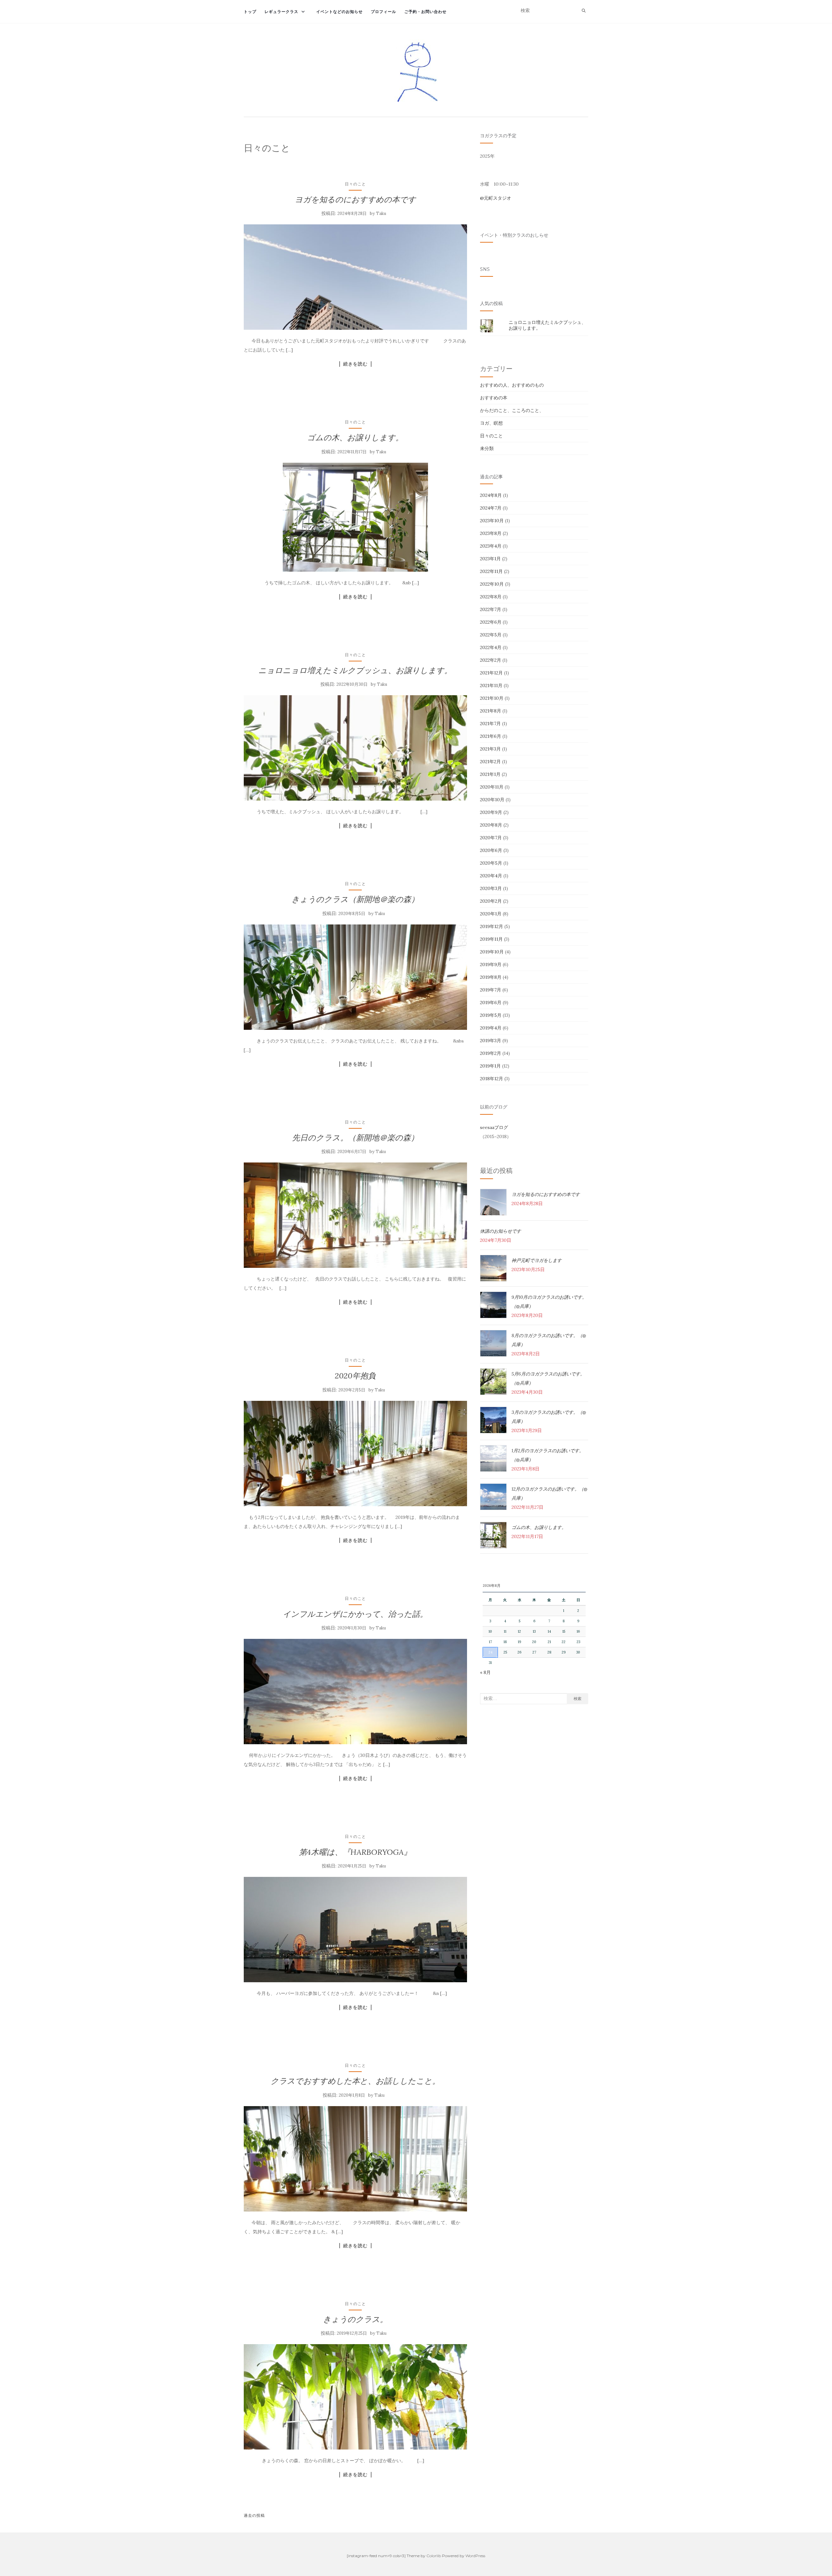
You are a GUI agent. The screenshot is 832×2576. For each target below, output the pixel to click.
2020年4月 (491, 876)
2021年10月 (492, 698)
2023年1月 (490, 559)
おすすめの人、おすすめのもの (512, 385)
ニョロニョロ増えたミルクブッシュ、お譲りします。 (355, 670)
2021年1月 (490, 774)
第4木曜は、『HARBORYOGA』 (355, 1852)
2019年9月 (491, 964)
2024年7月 (491, 508)
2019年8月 (491, 977)
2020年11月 (492, 787)
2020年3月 (491, 888)
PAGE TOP (809, 2493)
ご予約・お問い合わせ (425, 12)
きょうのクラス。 (355, 2319)
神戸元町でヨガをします (537, 1260)
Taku (381, 213)
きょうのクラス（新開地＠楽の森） (355, 899)
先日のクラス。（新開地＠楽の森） (355, 1138)
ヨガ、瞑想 (491, 423)
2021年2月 (490, 762)
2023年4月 (491, 546)
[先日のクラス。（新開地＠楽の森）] (355, 1215)
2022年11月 (491, 571)
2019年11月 (491, 939)
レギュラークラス (281, 12)
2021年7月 (490, 724)
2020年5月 (491, 863)
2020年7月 (491, 838)
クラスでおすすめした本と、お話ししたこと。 (355, 2081)
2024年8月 (491, 495)
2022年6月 (491, 622)
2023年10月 (492, 521)
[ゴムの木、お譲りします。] (355, 517)
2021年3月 (490, 749)
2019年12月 (492, 926)
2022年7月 (491, 609)
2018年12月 (492, 1079)
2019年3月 (491, 1041)
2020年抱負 (355, 1376)
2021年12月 (491, 673)
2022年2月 (491, 660)
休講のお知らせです (500, 1231)
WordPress (475, 2556)
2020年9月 (491, 812)
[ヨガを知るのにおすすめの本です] (355, 277)
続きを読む (355, 364)
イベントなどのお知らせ (339, 12)
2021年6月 (491, 736)
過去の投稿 (254, 2515)
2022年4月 (491, 647)
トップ (250, 12)
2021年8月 (491, 711)
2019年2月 (491, 1053)
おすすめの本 (494, 398)
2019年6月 (491, 1003)
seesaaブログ (494, 1127)
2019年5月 (491, 1015)
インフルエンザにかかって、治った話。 (355, 1614)
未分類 (487, 448)
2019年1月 (490, 1066)
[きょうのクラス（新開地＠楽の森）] (355, 977)
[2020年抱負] (355, 1454)
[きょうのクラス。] (355, 2397)
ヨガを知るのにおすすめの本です (355, 199)
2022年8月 (491, 597)
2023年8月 (491, 533)
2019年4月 (491, 1028)
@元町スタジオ (496, 198)
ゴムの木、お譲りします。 (355, 438)
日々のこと (355, 184)
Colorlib (434, 2556)
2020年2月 (491, 901)
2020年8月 (491, 825)
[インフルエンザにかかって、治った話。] (355, 1692)
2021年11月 (491, 685)
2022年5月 (491, 635)
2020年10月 (492, 800)
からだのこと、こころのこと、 (512, 410)
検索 (578, 1699)
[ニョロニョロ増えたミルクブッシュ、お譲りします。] (355, 748)
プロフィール (383, 12)
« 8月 (485, 1672)
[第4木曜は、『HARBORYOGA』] (355, 1930)
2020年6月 (491, 850)
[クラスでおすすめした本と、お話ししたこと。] (355, 2159)
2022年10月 (492, 584)
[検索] (584, 11)
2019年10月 (492, 952)
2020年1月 (491, 914)
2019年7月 (491, 990)
